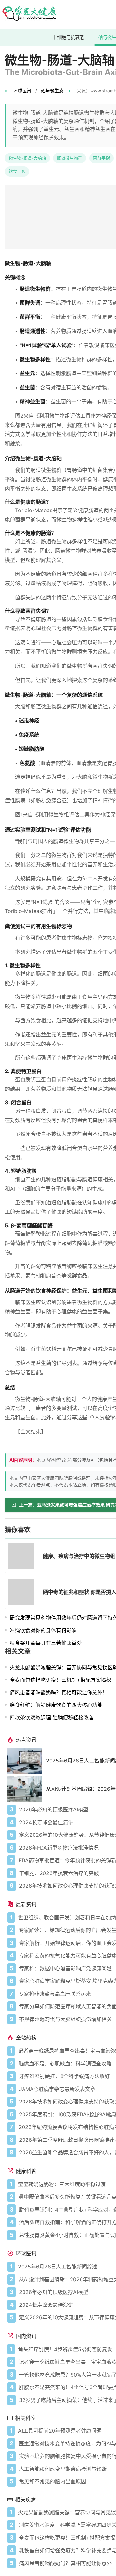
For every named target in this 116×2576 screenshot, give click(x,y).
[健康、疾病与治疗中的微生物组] (23, 1557)
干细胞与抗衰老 (68, 37)
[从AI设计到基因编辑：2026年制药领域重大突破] (27, 1789)
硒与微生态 (52, 91)
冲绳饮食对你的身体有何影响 (43, 1630)
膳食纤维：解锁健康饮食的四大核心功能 (56, 1705)
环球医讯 (22, 91)
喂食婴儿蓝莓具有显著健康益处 (46, 1643)
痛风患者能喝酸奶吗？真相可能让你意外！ (59, 1692)
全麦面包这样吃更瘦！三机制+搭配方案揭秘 (60, 1680)
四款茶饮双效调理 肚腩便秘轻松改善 (52, 1717)
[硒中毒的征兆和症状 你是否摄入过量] (23, 1593)
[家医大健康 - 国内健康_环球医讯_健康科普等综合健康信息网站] (29, 14)
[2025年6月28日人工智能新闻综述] (27, 1761)
